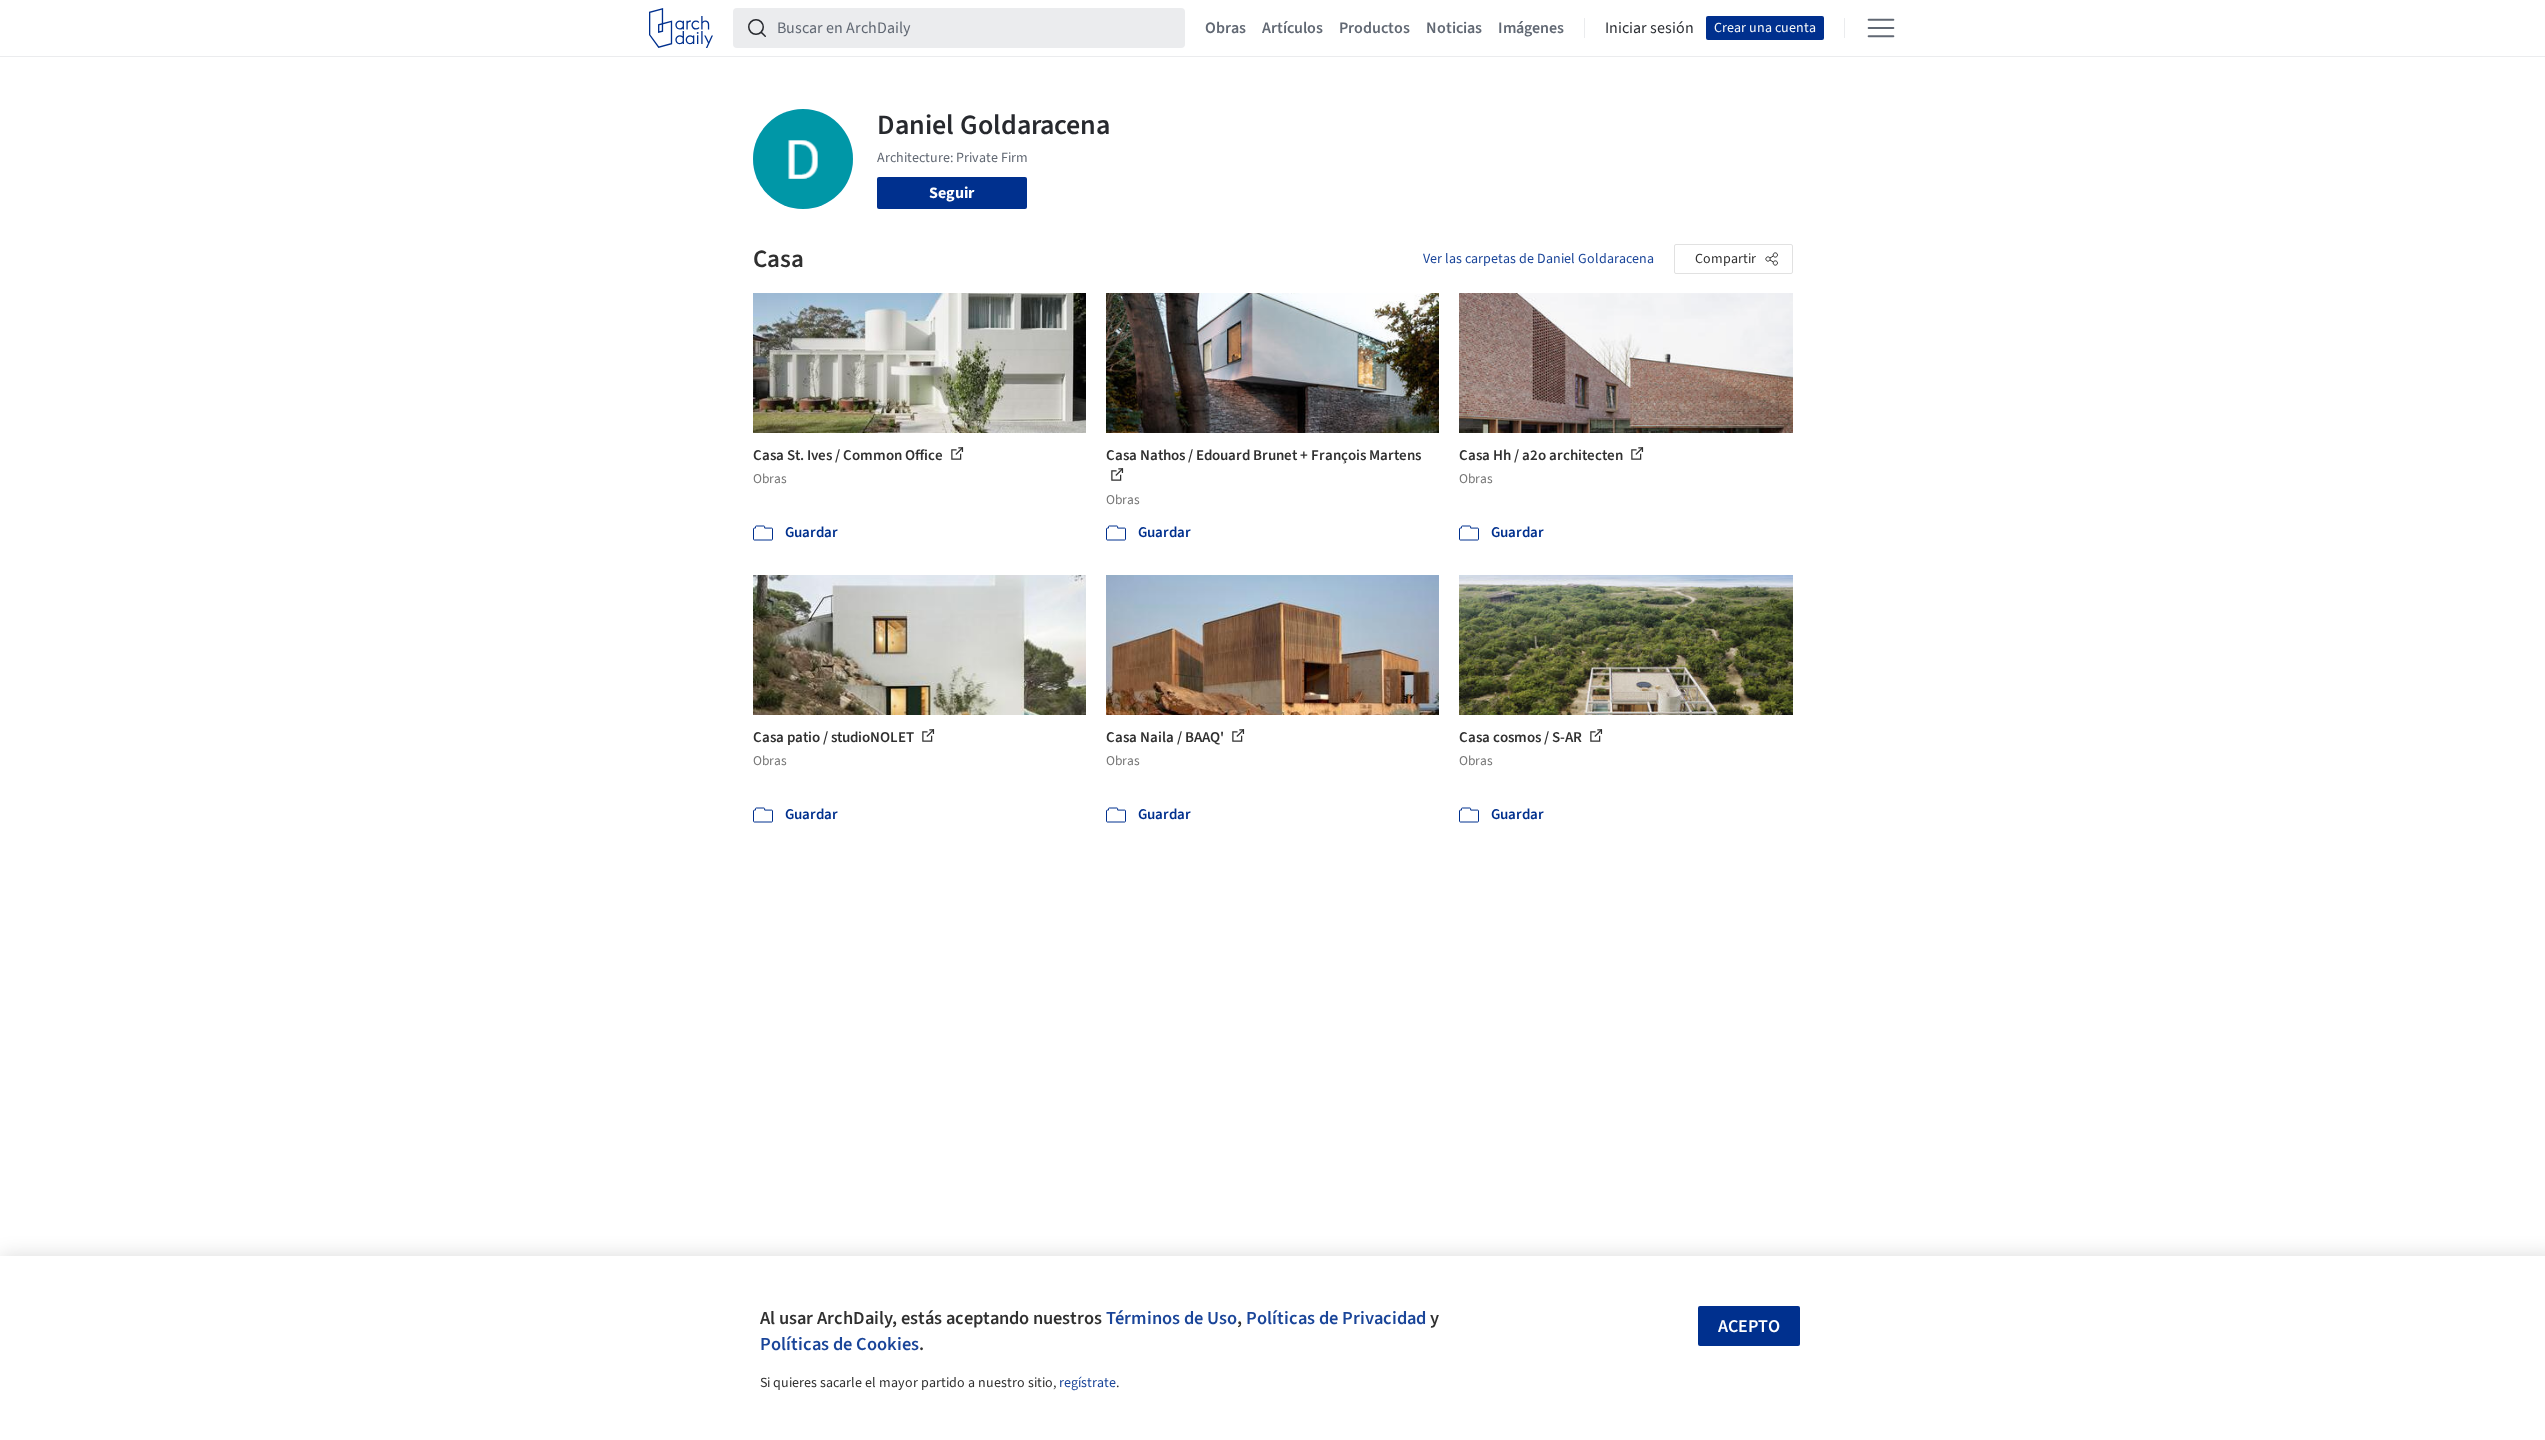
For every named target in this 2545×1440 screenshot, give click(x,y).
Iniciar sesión (1649, 28)
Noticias (1454, 28)
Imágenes (1531, 28)
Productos (1374, 28)
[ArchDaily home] (681, 28)
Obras (1225, 28)
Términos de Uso (1171, 1318)
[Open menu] (1881, 28)
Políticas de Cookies (839, 1344)
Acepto (1749, 1326)
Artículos (1292, 28)
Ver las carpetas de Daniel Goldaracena (1538, 259)
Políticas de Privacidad (1336, 1318)
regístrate (1087, 1383)
